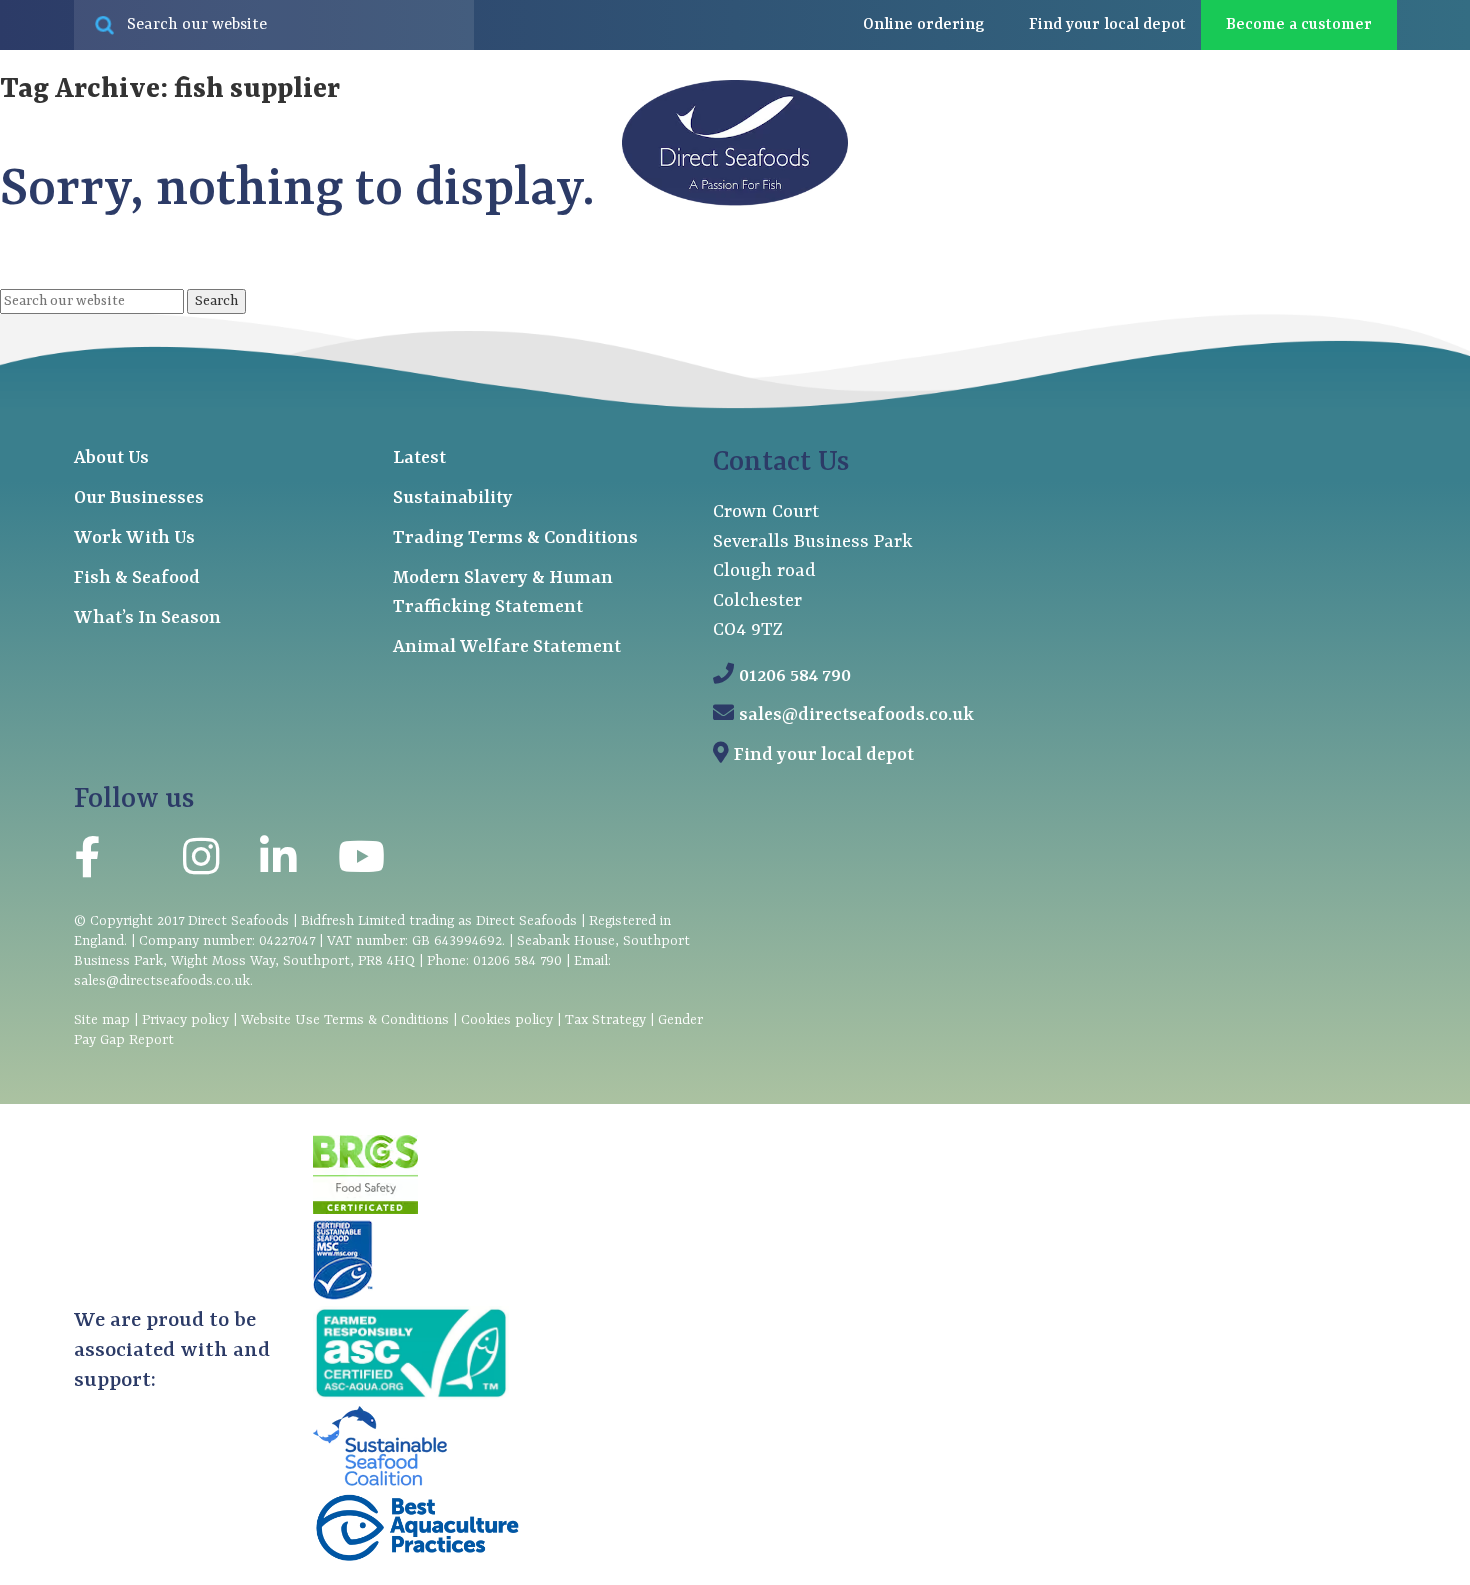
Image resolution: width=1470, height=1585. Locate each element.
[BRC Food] (365, 1210)
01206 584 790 (795, 676)
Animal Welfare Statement (507, 647)
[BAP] (417, 1559)
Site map (102, 1020)
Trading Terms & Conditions (515, 538)
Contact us (1352, 279)
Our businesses (350, 279)
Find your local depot (824, 755)
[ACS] (411, 1396)
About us (1074, 279)
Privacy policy (185, 1020)
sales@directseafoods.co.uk (856, 715)
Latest (1220, 279)
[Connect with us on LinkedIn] (278, 862)
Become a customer (1299, 25)
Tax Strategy (605, 1020)
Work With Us (134, 538)
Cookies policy (507, 1020)
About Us (111, 458)
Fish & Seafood (137, 578)
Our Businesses (139, 498)
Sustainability (453, 498)
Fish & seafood (138, 279)
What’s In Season (147, 618)
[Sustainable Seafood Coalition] (380, 1482)
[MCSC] (343, 1296)
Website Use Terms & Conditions (345, 1020)
